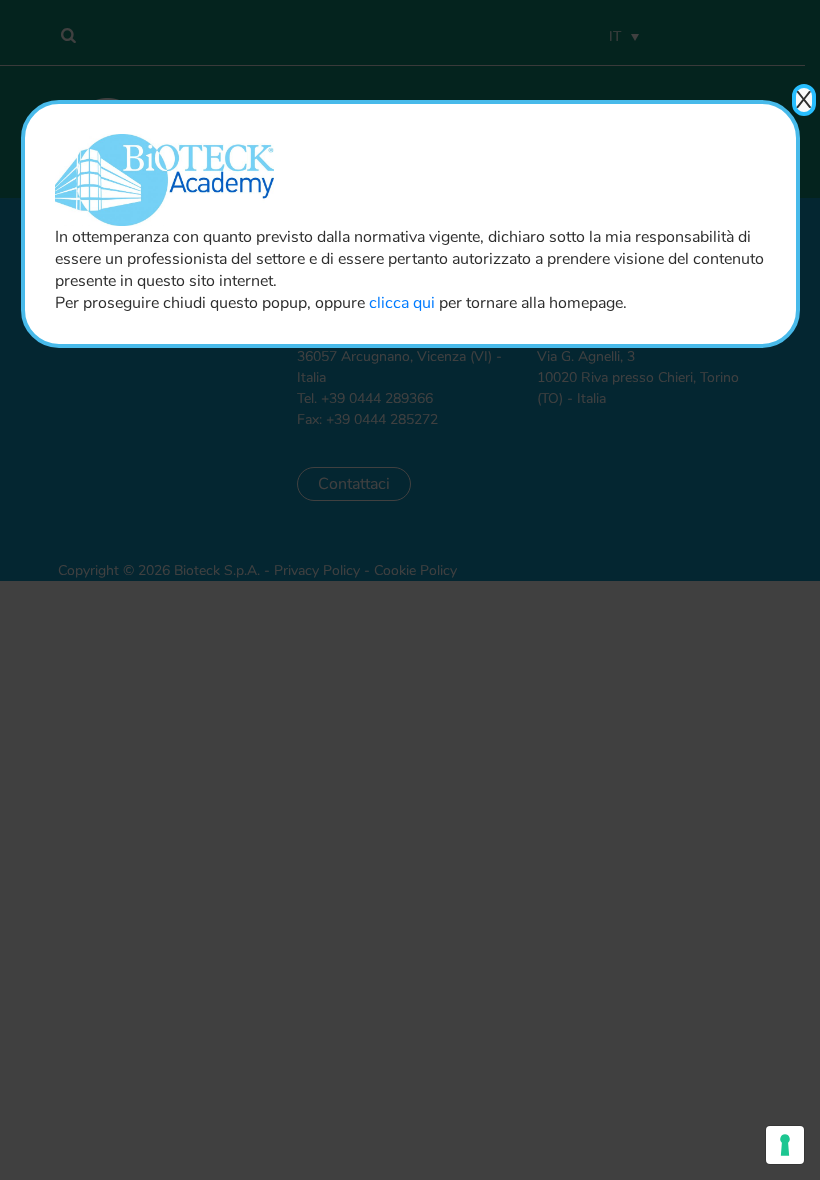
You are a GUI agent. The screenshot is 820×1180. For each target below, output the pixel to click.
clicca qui (402, 303)
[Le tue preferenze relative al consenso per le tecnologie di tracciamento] (785, 1145)
